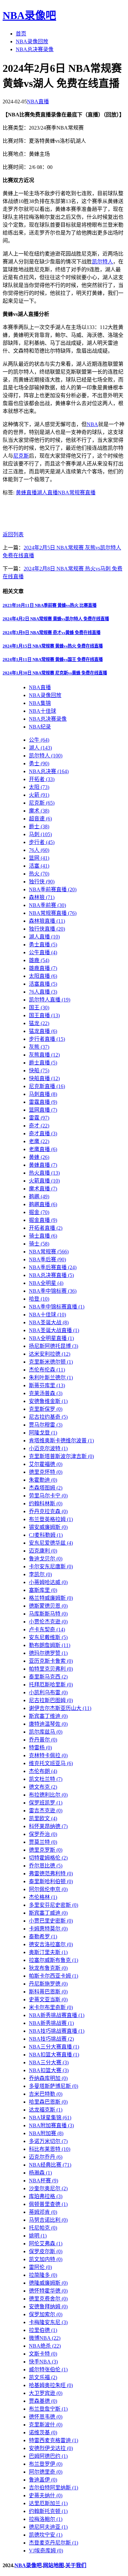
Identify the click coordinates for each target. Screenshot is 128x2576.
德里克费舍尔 (48, 2299)
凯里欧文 (43, 1818)
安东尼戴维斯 (48, 1637)
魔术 (39, 811)
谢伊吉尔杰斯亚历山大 (60, 1708)
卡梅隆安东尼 (48, 2322)
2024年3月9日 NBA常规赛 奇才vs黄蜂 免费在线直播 (52, 633)
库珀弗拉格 (46, 2196)
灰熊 (39, 1047)
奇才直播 (43, 1133)
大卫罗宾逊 (46, 2393)
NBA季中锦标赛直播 (57, 1307)
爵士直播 (43, 1063)
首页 (21, 34)
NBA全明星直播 (51, 1338)
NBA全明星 (46, 1283)
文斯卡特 (43, 2354)
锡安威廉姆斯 (48, 1527)
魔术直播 (43, 1189)
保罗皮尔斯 (46, 2251)
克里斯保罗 (46, 1409)
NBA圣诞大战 (49, 1322)
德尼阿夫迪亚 (48, 2527)
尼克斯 (21, 456)
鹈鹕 (39, 1196)
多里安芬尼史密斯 (53, 1905)
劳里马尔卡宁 (48, 1496)
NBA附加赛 (46, 2133)
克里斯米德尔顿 (51, 1362)
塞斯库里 (43, 1590)
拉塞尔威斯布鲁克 (53, 1960)
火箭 (39, 795)
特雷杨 (40, 1748)
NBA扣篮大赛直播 (54, 2055)
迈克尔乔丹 (46, 2157)
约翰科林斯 (46, 1504)
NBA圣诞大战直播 (54, 1330)
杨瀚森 (40, 2173)
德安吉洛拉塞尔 (51, 1944)
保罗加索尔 (46, 2314)
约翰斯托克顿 (48, 2511)
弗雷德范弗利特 (51, 1874)
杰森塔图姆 (46, 1488)
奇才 (39, 1126)
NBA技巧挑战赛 (51, 2039)
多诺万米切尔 (48, 2141)
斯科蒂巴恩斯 (48, 1992)
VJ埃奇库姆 (46, 2551)
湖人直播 (47, 493)
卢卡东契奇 (47, 1629)
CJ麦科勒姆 (46, 1535)
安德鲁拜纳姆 (48, 2307)
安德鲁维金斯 (48, 1401)
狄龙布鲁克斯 (48, 1968)
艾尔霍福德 (46, 1464)
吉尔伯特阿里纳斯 (53, 2488)
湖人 (40, 748)
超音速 (40, 819)
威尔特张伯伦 (48, 2370)
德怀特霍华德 (48, 2291)
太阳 (39, 787)
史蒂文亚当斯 (48, 1999)
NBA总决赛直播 (51, 1275)
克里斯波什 (46, 2425)
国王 (39, 1008)
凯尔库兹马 (46, 1732)
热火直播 (44, 1173)
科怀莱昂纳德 (48, 1826)
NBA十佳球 (43, 711)
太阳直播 (43, 976)
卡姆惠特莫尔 (48, 1929)
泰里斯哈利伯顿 (51, 1881)
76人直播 (43, 992)
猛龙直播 (43, 1031)
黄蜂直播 (26, 493)
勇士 (39, 763)
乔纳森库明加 (48, 2078)
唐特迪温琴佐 (48, 1724)
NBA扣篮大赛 (49, 2070)
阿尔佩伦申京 (48, 1889)
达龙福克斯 (46, 2110)
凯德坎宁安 (46, 2535)
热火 (39, 874)
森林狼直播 (47, 921)
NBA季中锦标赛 (53, 1291)
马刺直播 (43, 1094)
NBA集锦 (40, 703)
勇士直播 (43, 945)
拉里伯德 (43, 2330)
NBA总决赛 (49, 771)
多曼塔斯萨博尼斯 (53, 2086)
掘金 (39, 1212)
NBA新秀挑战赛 (51, 2023)
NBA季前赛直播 (53, 889)
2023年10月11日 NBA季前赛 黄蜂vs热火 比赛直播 (50, 605)
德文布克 (43, 1787)
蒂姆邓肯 (43, 2212)
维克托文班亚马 (51, 1763)
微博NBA (45, 2338)
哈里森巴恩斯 (48, 2102)
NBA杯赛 (43, 2181)
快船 (39, 1071)
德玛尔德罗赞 (48, 1653)
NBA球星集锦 (50, 2118)
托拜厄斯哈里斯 (51, 1685)
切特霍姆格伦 (48, 1858)
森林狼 (42, 897)
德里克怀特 (46, 1472)
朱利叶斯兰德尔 (51, 1378)
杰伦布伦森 (47, 1370)
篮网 (39, 858)
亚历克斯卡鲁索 (51, 1661)
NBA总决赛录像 (35, 49)
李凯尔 (40, 1574)
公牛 (39, 740)
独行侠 (42, 882)
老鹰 (39, 1141)
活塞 (39, 866)
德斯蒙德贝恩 (48, 1606)
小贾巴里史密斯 (51, 1921)
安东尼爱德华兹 (51, 1543)
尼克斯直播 (47, 1086)
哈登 (39, 1299)
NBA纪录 (40, 727)
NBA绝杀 (45, 2346)
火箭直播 (44, 1181)
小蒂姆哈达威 (48, 1582)
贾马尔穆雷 (46, 1425)
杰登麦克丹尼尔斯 (53, 2543)
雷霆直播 (43, 1102)
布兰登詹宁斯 (48, 2409)
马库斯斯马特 (48, 1614)
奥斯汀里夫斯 (48, 1952)
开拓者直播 (46, 1228)
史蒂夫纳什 (46, 2495)
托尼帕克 (43, 2228)
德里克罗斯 (46, 1850)
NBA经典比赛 (50, 2165)
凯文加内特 (46, 2259)
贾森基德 (43, 2401)
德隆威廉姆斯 (48, 2283)
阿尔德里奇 (46, 2472)
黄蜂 (39, 1157)
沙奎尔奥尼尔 (48, 2188)
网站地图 (53, 2565)
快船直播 (44, 1078)
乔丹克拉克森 (48, 1511)
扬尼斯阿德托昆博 (53, 1346)
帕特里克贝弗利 (51, 1669)
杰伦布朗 (43, 1771)
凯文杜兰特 (46, 1779)
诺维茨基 (43, 2432)
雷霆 (39, 1118)
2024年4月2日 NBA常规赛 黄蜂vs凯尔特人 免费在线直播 (56, 619)
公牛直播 (43, 952)
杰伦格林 (43, 1897)
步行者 (42, 842)
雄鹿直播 (43, 968)
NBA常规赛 (49, 1252)
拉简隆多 (43, 2275)
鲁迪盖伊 (43, 2480)
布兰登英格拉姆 (51, 1519)
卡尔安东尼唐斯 (51, 1566)
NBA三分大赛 (49, 2062)
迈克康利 (43, 1551)
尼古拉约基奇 (48, 1417)
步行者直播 (47, 1039)
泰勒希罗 (43, 1937)
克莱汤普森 (46, 1393)
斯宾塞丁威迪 (48, 1913)
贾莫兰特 (43, 1842)
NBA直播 (38, 102)
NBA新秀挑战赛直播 (57, 2015)
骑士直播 (43, 1236)
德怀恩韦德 (46, 2417)
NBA (92, 424)
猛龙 (39, 1023)
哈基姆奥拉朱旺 (51, 2385)
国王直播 (44, 1015)
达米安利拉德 (50, 1354)
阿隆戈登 (43, 1433)
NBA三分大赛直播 (54, 2047)
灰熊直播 (44, 1055)
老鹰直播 (43, 1149)
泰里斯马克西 (48, 1677)
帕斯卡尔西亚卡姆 (53, 1976)
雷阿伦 (40, 2267)
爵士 (39, 826)
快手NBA (43, 2362)
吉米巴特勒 (46, 2094)
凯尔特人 (102, 262)
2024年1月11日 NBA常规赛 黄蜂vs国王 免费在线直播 (53, 659)
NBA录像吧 (29, 15)
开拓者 (42, 779)
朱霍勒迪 (43, 1480)
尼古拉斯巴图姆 (51, 1700)
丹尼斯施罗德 (48, 1984)
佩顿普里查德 (48, 2204)
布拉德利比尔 (48, 1795)
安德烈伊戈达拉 (51, 2448)
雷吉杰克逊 (46, 1811)
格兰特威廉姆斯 (51, 1598)
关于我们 (76, 2565)
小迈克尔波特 (48, 1448)
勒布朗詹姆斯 (50, 1645)
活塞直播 (43, 984)
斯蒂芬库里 (47, 1385)
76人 (39, 850)
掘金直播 (43, 1220)
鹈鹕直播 (43, 1204)
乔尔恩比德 (46, 1866)
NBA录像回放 (32, 41)
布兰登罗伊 (46, 2464)
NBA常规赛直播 (77, 493)
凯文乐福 (43, 2377)
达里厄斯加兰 (48, 2503)
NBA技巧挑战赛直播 (57, 2031)
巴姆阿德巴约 (48, 2456)
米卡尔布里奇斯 (51, 2007)
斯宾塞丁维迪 (48, 1716)
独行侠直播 (47, 929)
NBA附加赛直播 (51, 2125)
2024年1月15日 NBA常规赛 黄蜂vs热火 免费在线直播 (53, 646)
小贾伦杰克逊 (48, 1622)
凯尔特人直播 (50, 1000)
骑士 (39, 1244)
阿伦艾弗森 (46, 2244)
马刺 (40, 834)
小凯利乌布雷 (48, 1692)
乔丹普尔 (43, 1740)
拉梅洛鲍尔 (46, 2519)
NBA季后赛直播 (53, 1267)
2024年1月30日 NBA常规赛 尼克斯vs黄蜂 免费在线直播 (55, 673)
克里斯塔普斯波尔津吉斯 (61, 1456)
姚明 (38, 2236)
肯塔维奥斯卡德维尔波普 (61, 1441)
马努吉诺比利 (48, 2220)
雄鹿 (39, 960)
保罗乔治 (43, 1834)
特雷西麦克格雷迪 (53, 2440)
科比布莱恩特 (50, 2149)
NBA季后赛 (47, 1259)
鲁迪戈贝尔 (46, 1559)
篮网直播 (43, 1110)
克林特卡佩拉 (48, 1755)
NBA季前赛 (47, 905)
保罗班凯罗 (46, 1803)
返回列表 (13, 535)
